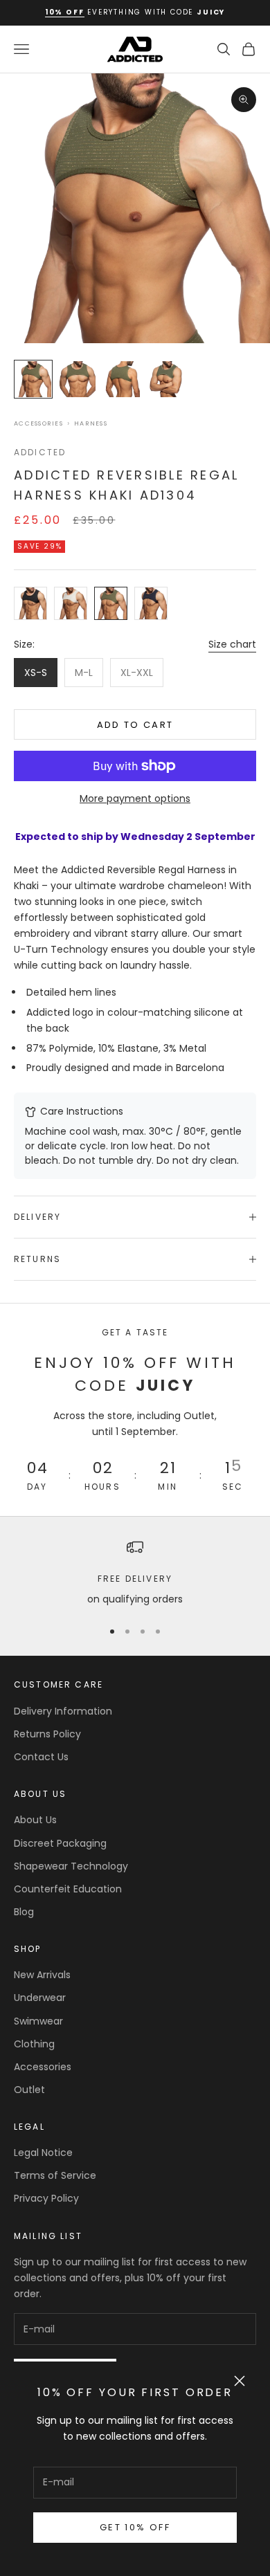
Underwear (40, 1998)
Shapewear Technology (71, 1866)
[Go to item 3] (122, 379)
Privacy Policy (46, 2198)
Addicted (40, 452)
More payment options (135, 798)
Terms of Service (55, 2175)
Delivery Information (63, 1711)
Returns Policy (47, 1734)
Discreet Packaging (60, 1843)
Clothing (34, 2044)
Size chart (232, 644)
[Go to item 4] (166, 379)
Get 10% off (135, 2527)
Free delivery (135, 1579)
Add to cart (135, 725)
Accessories (38, 424)
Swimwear (38, 2021)
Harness (91, 424)
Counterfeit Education (68, 1889)
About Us (35, 1820)
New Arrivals (42, 1975)
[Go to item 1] (33, 379)
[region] (135, 1573)
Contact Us (41, 1757)
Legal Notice (43, 2153)
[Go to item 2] (78, 379)
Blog (24, 1912)
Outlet (29, 2090)
